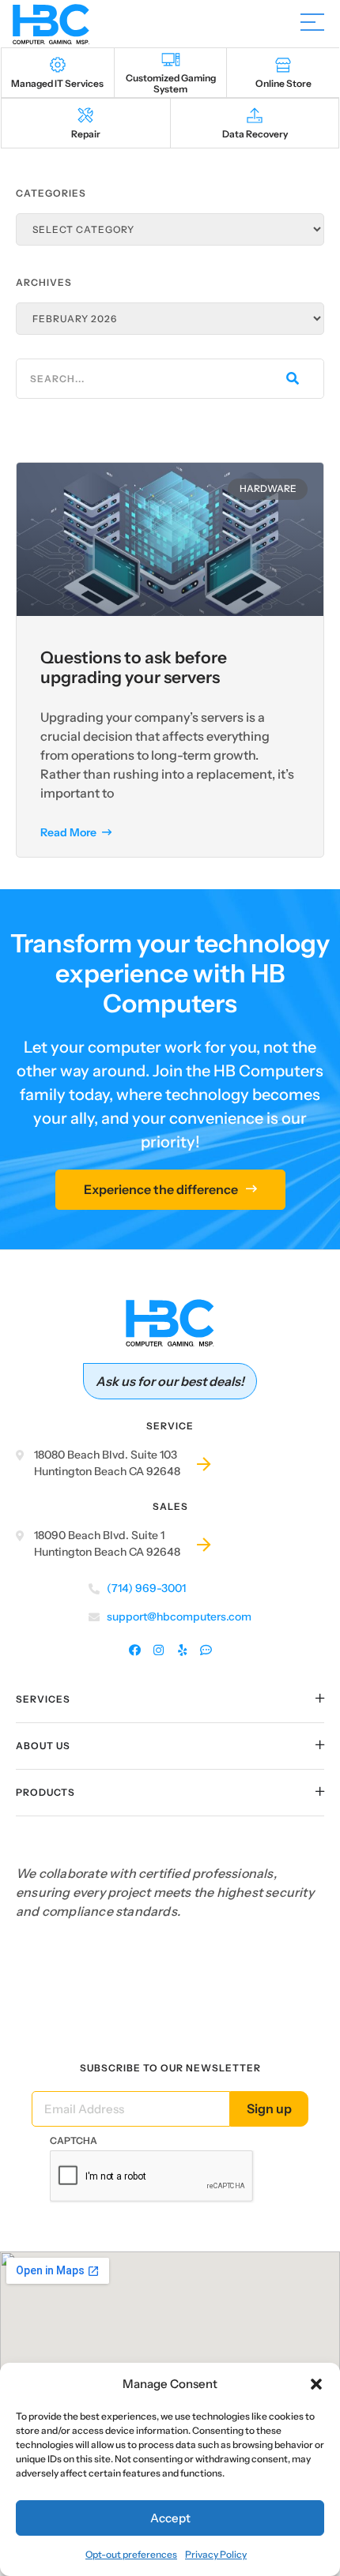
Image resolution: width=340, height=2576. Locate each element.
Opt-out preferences (131, 2554)
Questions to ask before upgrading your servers (134, 667)
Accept (170, 2518)
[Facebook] (135, 1651)
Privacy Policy (216, 2554)
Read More (70, 832)
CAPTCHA (74, 2140)
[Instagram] (159, 1651)
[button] (316, 2384)
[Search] (291, 379)
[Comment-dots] (206, 1651)
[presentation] (152, 2176)
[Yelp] (182, 1651)
